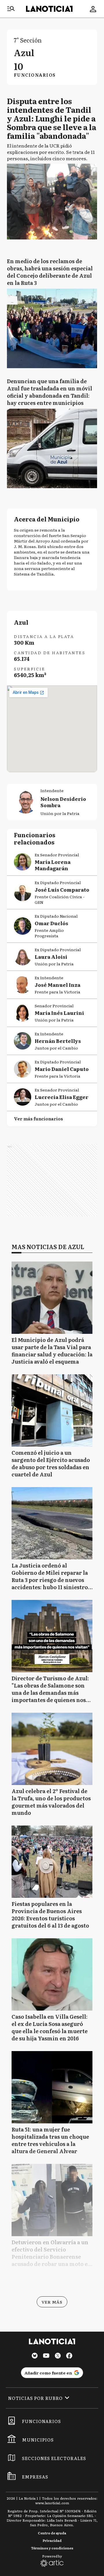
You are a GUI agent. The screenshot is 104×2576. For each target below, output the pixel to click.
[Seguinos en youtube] (46, 2356)
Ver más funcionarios (38, 1119)
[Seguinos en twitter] (58, 2356)
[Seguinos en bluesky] (35, 2356)
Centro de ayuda (52, 2533)
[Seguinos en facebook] (69, 2356)
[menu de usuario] (93, 9)
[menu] (11, 9)
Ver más (52, 2302)
